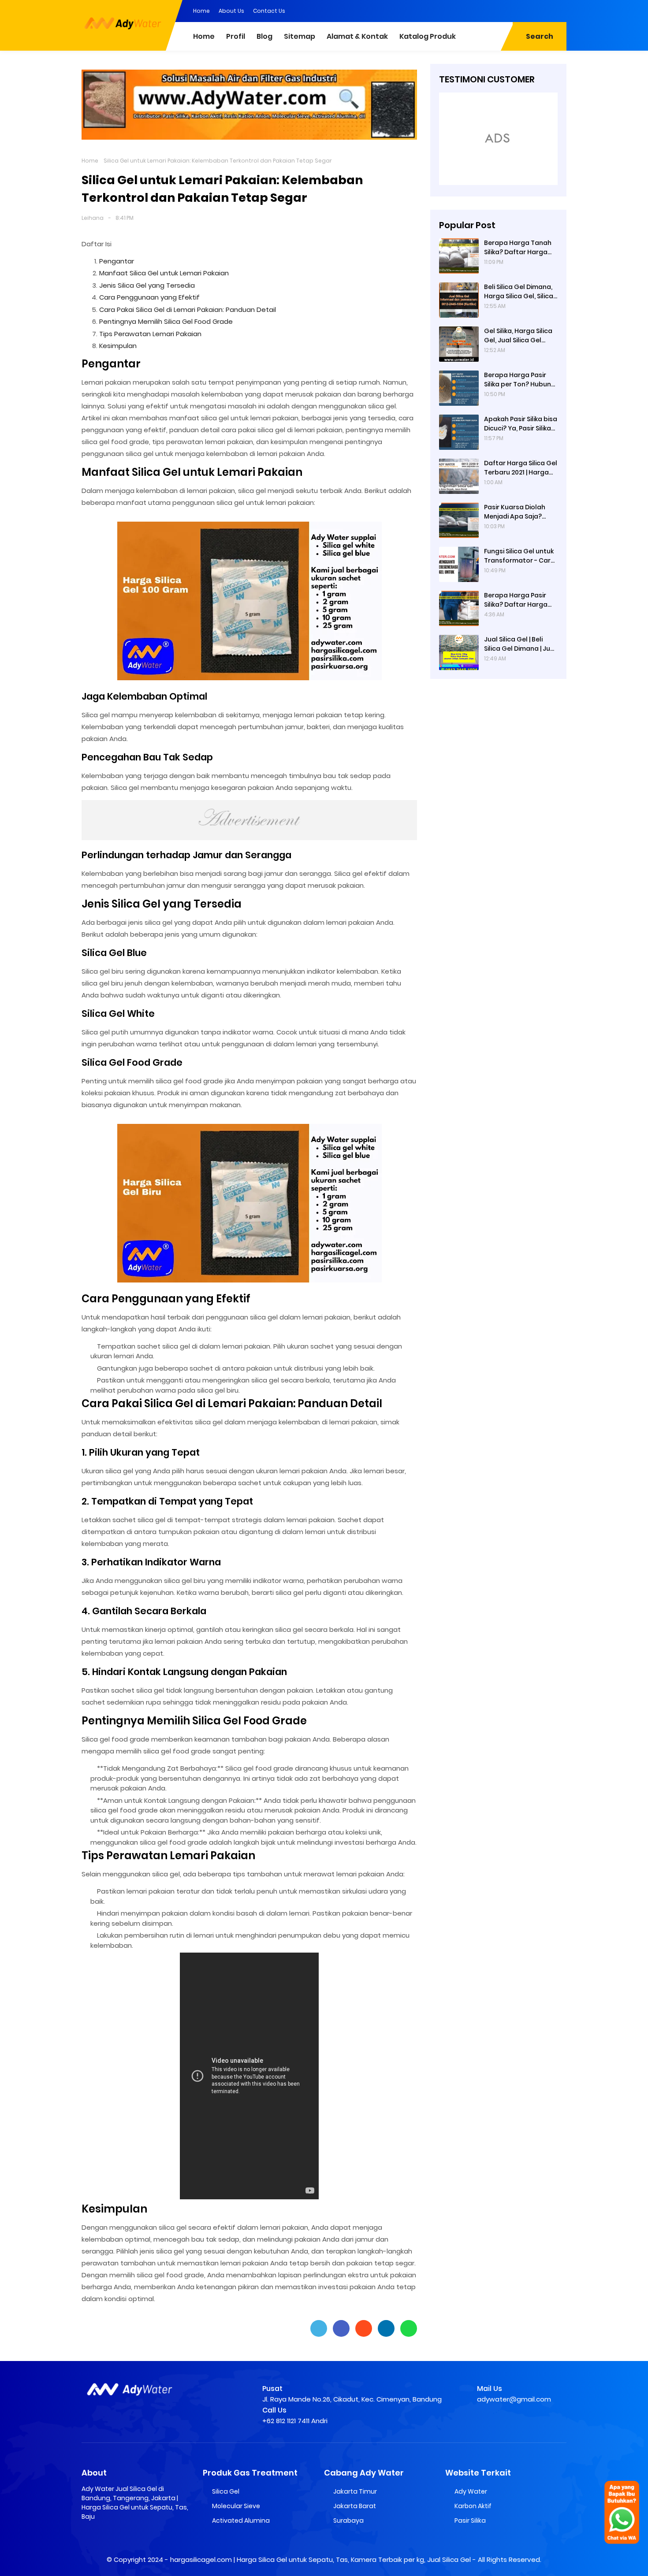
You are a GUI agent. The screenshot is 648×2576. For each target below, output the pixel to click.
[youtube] (560, 10)
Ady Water (471, 2491)
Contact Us (269, 11)
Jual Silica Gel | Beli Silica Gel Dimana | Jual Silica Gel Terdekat (520, 644)
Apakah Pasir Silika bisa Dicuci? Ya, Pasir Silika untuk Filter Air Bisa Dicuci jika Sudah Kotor (521, 424)
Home (201, 11)
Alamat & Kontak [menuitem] (357, 36)
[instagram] (542, 10)
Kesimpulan (118, 346)
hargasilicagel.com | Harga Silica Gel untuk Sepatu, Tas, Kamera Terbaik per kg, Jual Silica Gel (320, 2559)
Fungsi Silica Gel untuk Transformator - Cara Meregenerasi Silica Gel (520, 556)
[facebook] (507, 10)
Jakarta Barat (355, 2506)
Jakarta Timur (355, 2491)
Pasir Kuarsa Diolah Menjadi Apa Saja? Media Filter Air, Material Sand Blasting (520, 512)
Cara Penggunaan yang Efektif (149, 297)
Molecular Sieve (236, 2506)
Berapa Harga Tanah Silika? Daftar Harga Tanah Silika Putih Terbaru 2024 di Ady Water (518, 248)
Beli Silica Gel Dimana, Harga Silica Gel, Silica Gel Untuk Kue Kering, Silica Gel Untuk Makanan (519, 292)
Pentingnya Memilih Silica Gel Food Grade (166, 321)
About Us (231, 11)
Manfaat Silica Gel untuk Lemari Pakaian (164, 273)
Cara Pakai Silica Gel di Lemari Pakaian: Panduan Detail (188, 309)
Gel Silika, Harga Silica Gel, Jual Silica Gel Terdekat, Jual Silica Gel (518, 336)
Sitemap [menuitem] (300, 36)
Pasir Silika (470, 2520)
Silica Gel (226, 2491)
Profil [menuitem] (236, 36)
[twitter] (525, 10)
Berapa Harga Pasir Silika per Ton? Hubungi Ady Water (520, 380)
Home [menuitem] (204, 36)
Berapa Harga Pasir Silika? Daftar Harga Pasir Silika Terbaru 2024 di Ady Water (516, 600)
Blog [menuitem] (264, 36)
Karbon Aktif (473, 2506)
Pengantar (117, 261)
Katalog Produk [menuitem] (428, 36)
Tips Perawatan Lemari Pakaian (150, 334)
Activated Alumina (241, 2520)
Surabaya (348, 2520)
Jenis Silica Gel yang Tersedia (147, 285)
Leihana (93, 218)
